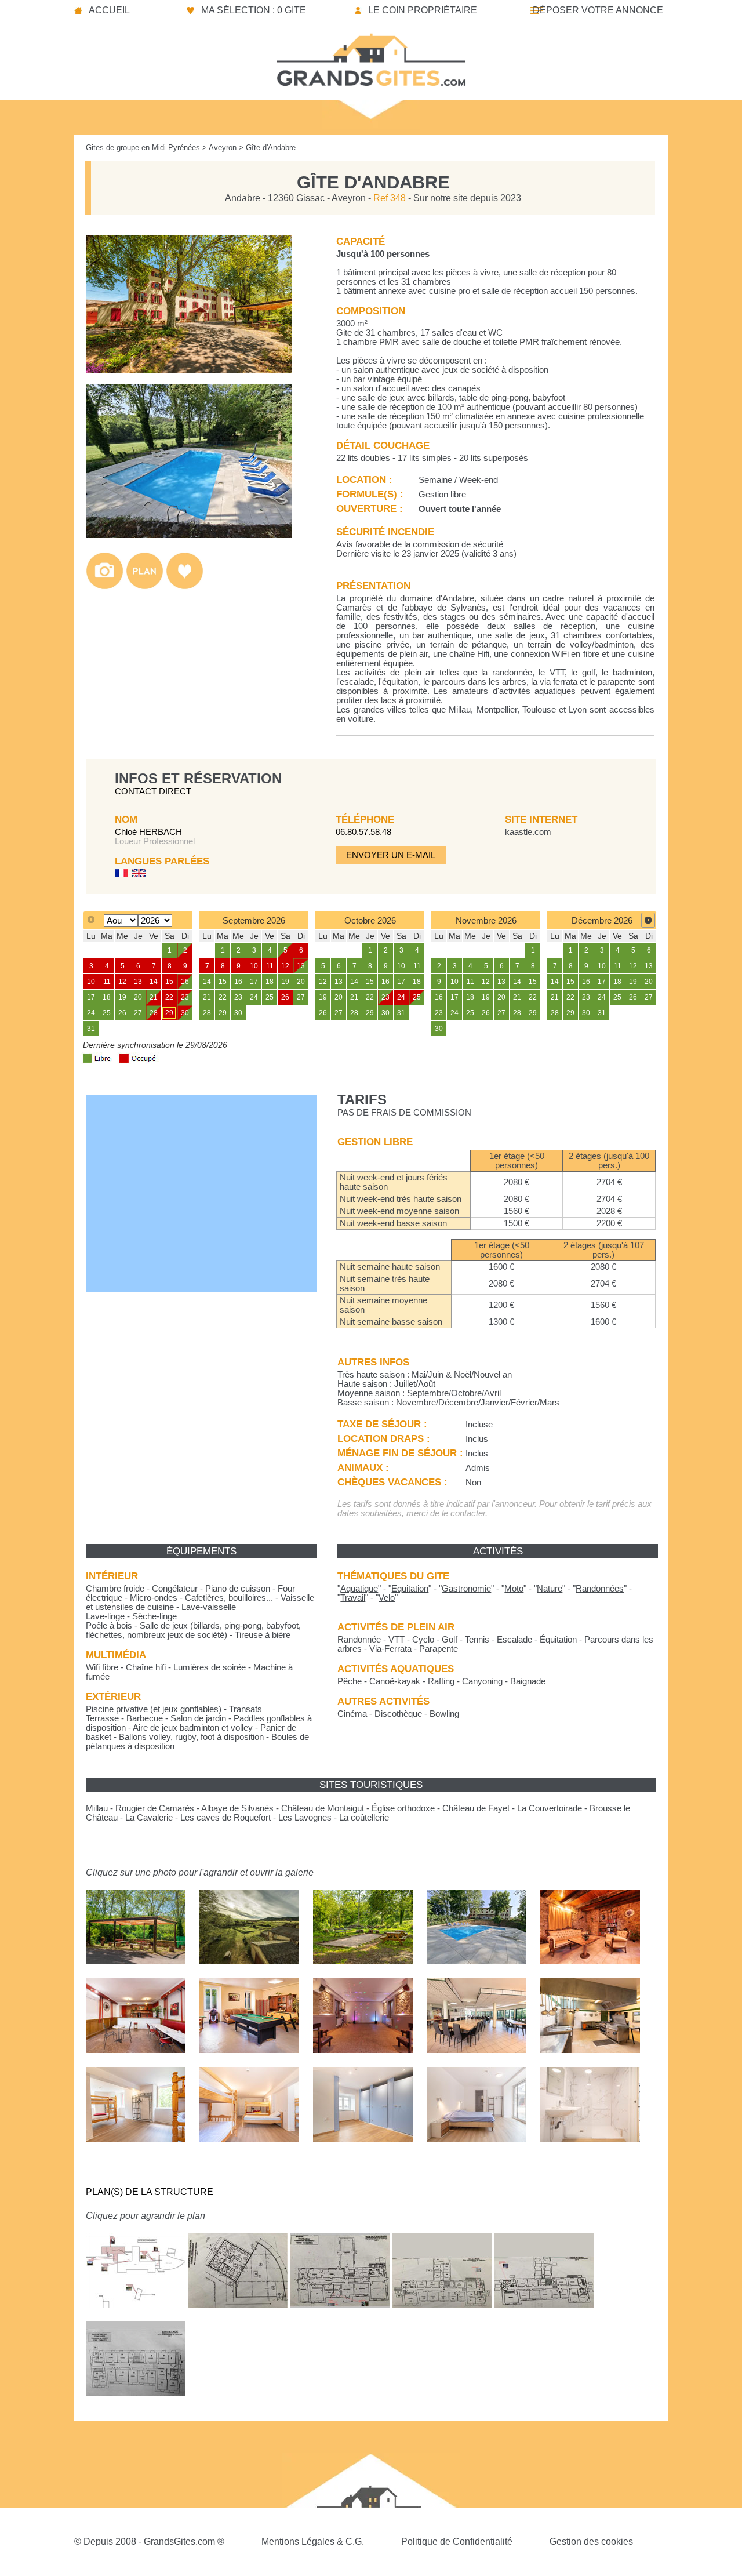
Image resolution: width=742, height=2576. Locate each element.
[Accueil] (371, 56)
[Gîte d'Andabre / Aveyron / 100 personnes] (189, 370)
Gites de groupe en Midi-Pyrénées (143, 148)
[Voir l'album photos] (105, 586)
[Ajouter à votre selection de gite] (185, 586)
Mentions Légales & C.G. (313, 2542)
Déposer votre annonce (598, 10)
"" (359, 1589)
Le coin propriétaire (423, 10)
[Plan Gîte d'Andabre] (136, 2316)
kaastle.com (528, 832)
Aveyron (223, 148)
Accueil (109, 10)
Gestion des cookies (591, 2542)
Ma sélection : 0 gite (254, 10)
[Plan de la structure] (145, 586)
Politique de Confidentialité (457, 2542)
